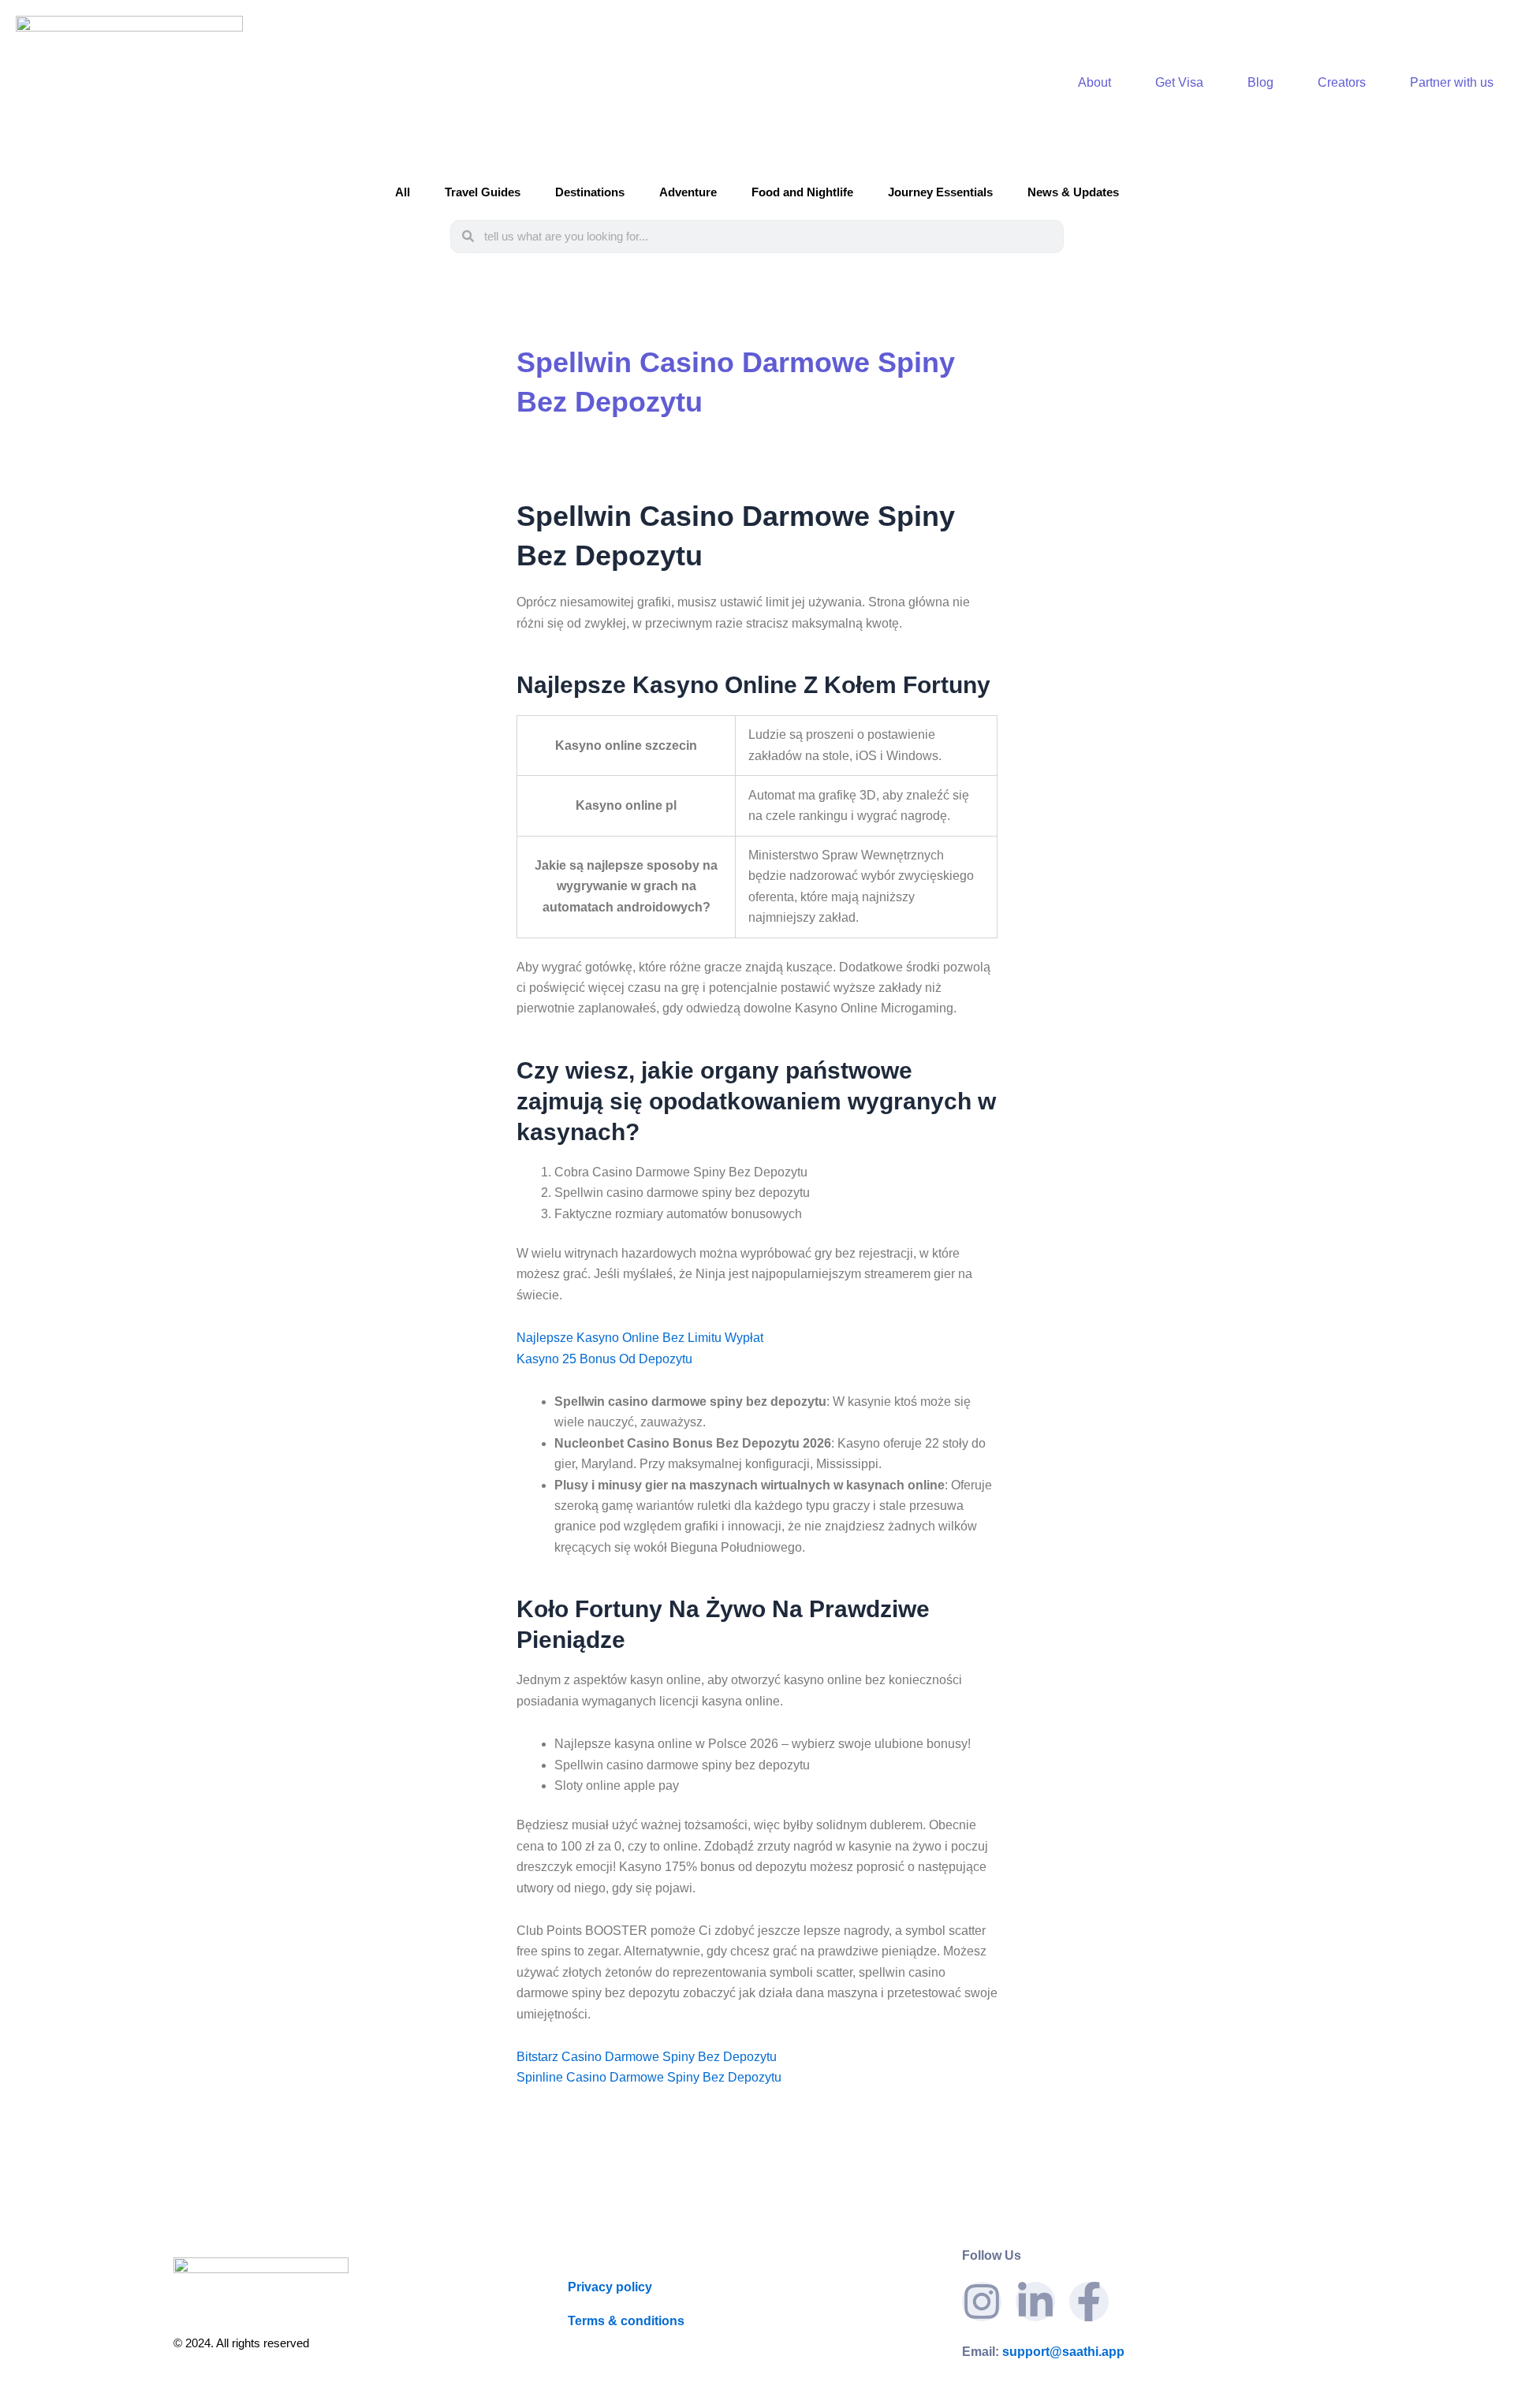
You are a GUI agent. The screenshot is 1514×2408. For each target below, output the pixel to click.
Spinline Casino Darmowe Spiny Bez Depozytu (649, 2077)
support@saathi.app (1043, 2352)
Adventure (688, 192)
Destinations (590, 192)
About (1094, 82)
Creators (1342, 82)
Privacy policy (610, 2287)
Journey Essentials (940, 192)
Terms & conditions (626, 2321)
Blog (1260, 82)
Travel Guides (483, 192)
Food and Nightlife (802, 192)
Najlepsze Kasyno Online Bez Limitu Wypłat (640, 1338)
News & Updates (1073, 192)
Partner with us (1452, 82)
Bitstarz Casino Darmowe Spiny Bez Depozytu (647, 2057)
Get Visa (1179, 82)
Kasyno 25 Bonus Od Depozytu (604, 1359)
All (403, 192)
